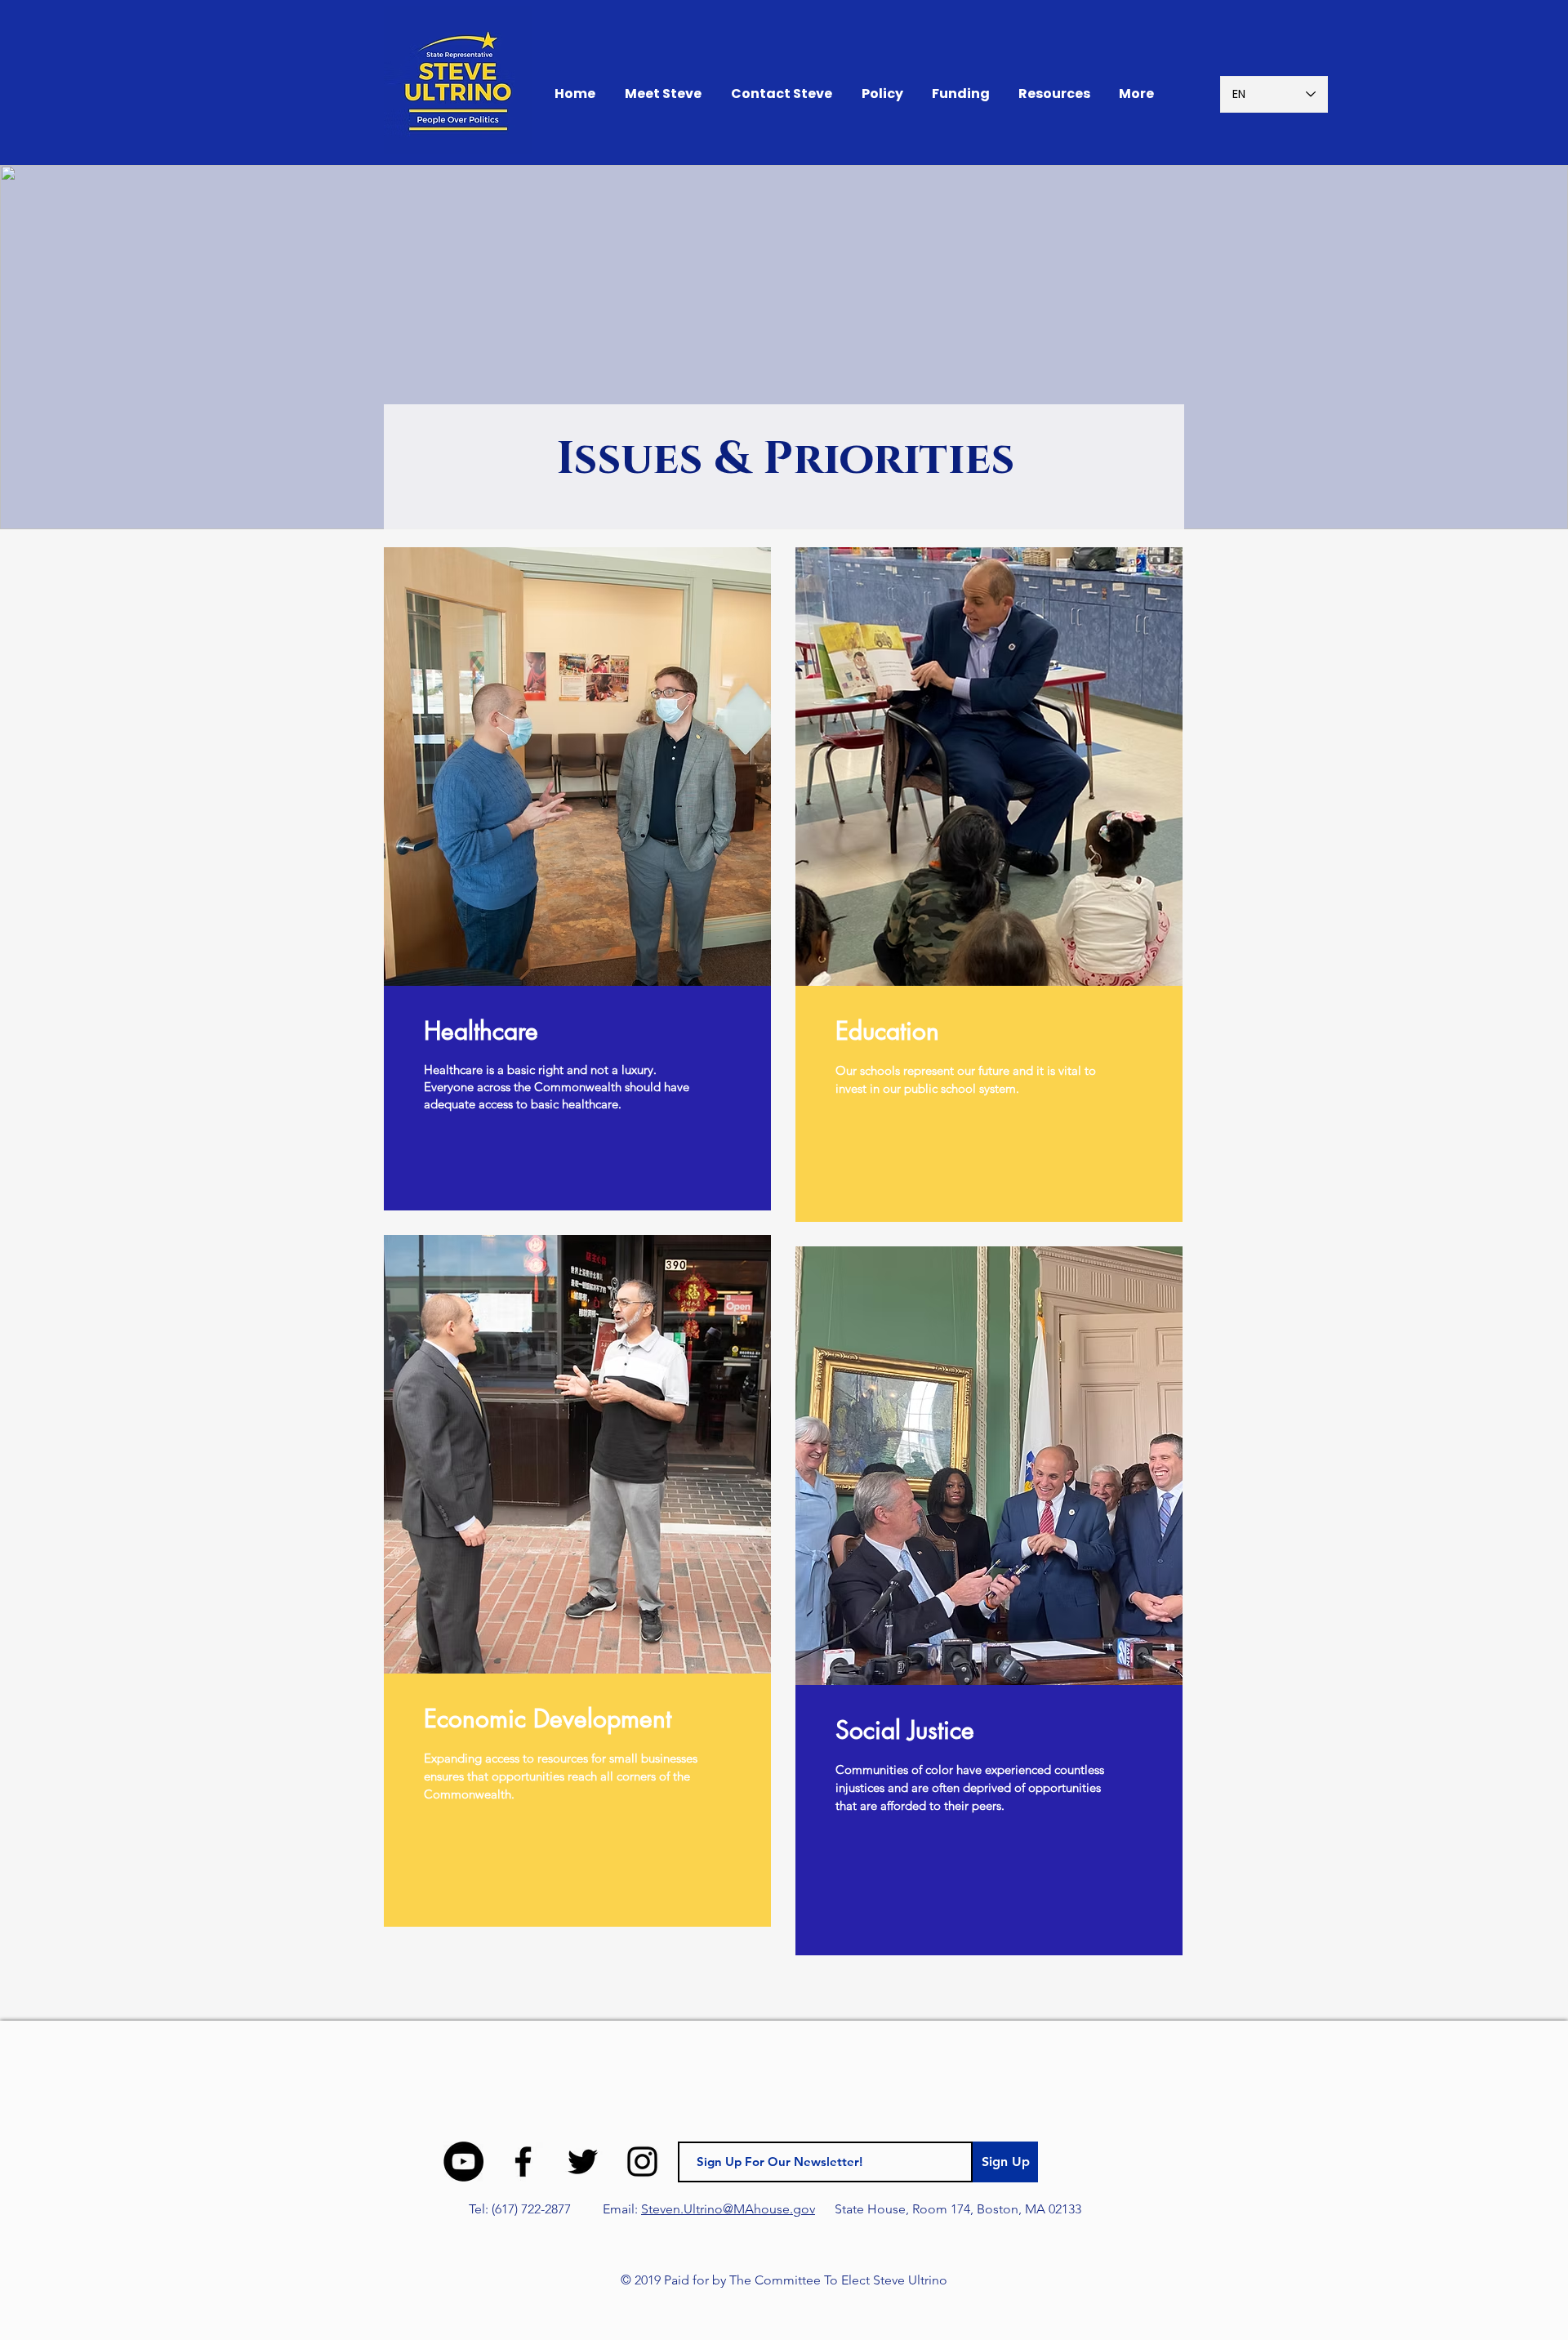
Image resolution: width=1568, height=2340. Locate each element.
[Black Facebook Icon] (523, 2162)
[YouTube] (463, 2162)
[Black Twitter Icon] (583, 2162)
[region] (577, 879)
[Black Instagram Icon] (642, 2162)
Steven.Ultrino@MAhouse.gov (728, 2209)
